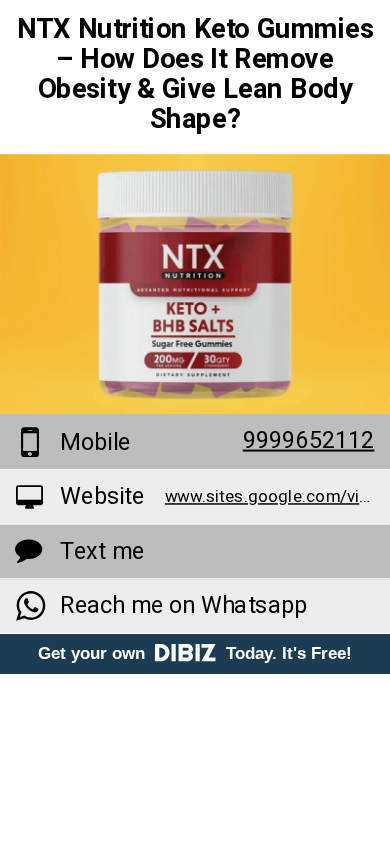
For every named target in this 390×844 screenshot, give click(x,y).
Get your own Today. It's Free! (195, 653)
